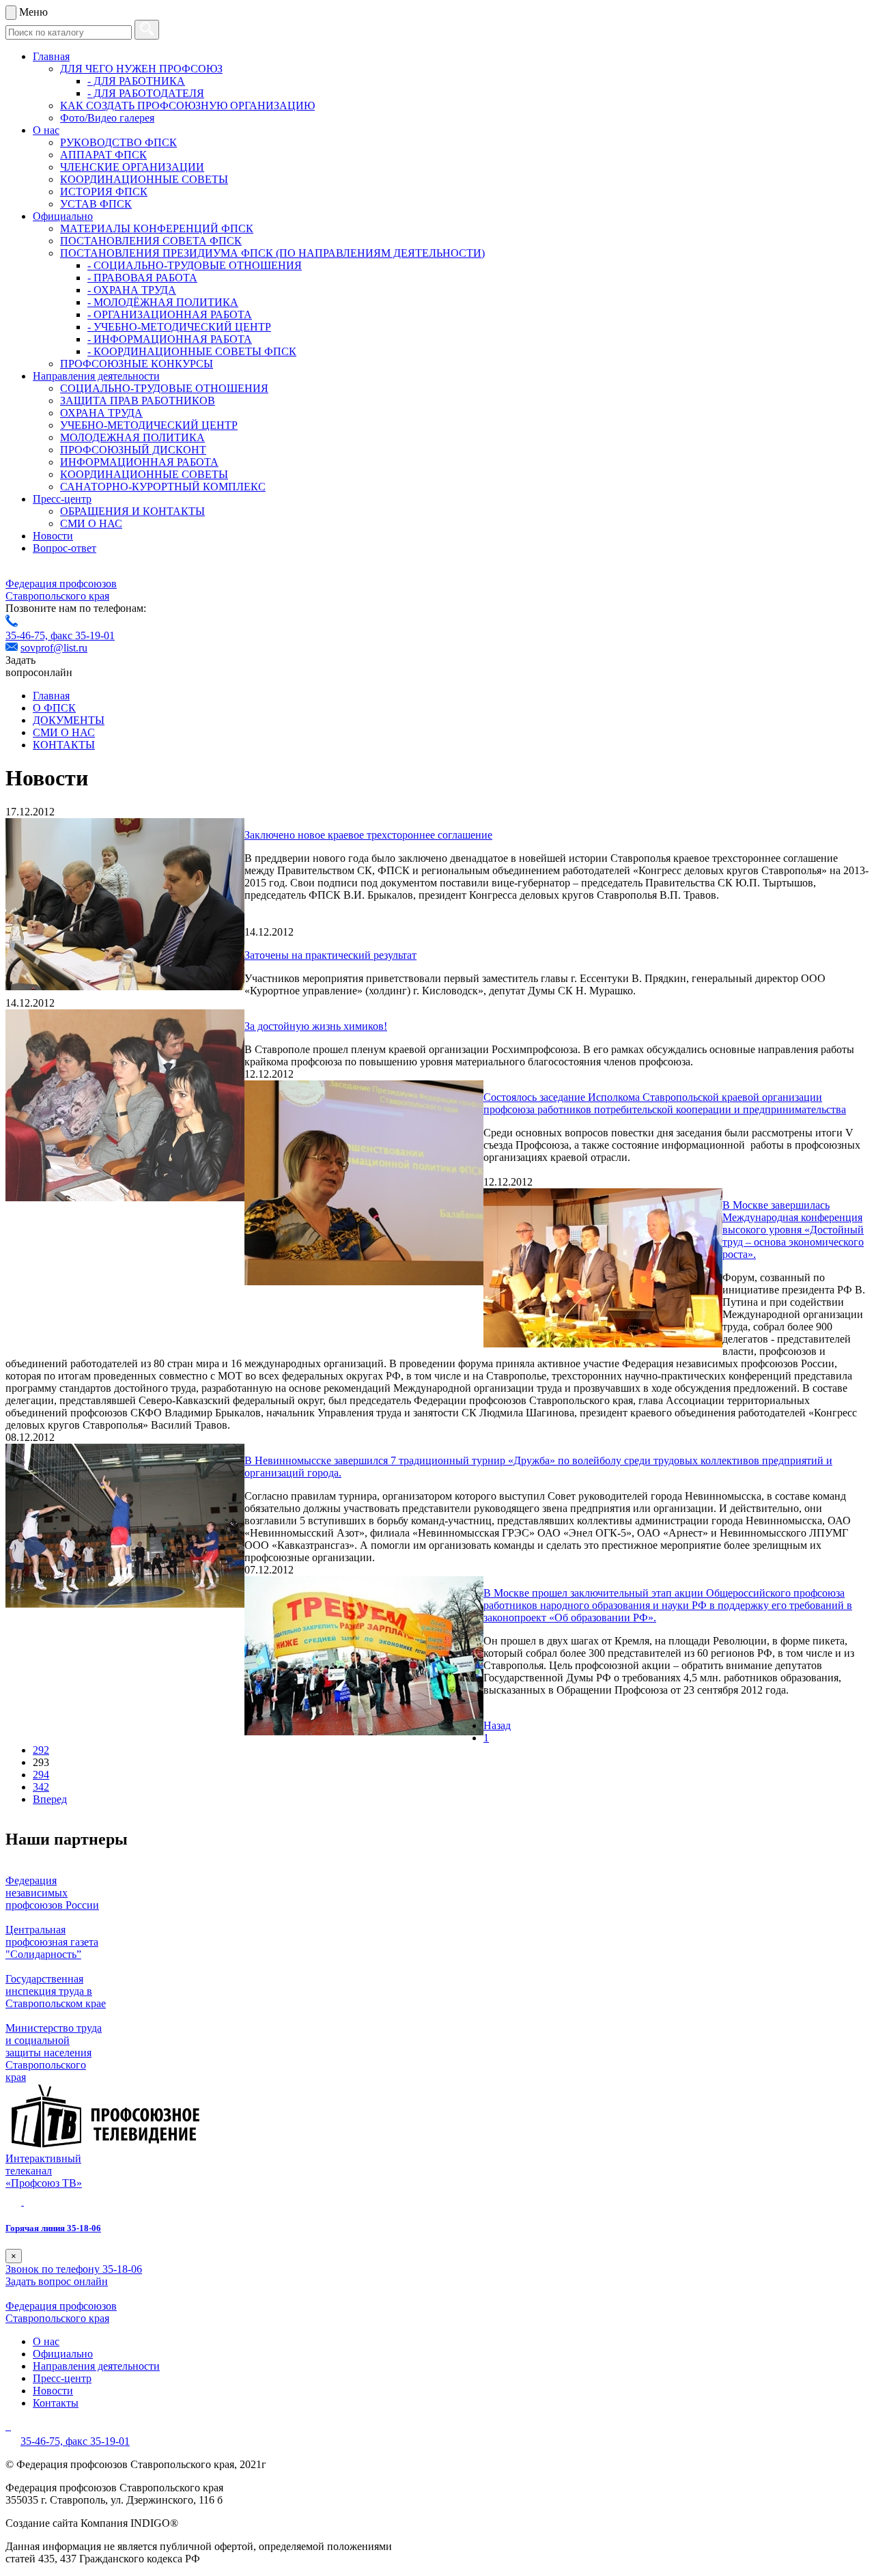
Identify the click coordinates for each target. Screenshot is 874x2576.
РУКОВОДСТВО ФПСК (118, 142)
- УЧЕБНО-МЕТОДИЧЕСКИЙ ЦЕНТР (179, 327)
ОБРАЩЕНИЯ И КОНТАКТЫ (132, 511)
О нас (46, 130)
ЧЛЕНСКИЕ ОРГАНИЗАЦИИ (132, 167)
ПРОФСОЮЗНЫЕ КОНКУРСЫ (137, 364)
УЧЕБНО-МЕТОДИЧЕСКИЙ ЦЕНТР (149, 425)
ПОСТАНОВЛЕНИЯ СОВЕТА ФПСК (151, 241)
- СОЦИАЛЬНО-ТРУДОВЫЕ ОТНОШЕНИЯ (195, 265)
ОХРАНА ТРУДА (101, 413)
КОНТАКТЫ (64, 745)
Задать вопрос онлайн (57, 2281)
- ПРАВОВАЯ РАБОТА (142, 278)
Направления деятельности (96, 376)
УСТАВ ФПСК (96, 204)
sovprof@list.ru (54, 648)
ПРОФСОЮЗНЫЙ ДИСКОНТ (133, 450)
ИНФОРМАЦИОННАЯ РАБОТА (139, 462)
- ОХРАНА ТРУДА (132, 290)
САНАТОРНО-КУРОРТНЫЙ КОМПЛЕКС (163, 487)
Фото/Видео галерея (107, 118)
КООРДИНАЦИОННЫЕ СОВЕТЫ (144, 179)
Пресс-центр (62, 499)
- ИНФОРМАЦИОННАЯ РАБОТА (170, 339)
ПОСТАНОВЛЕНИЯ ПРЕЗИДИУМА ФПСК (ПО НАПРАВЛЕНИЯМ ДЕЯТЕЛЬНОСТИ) (272, 253)
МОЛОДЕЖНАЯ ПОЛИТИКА (132, 437)
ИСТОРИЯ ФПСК (104, 192)
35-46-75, (28, 635)
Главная (51, 56)
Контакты (56, 2403)
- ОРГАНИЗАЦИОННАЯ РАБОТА (170, 314)
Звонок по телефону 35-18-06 (74, 2269)
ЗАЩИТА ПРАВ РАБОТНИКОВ (138, 401)
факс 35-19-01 (83, 635)
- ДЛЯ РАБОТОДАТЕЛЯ (146, 93)
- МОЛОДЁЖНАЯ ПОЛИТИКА (163, 302)
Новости (53, 536)
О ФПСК (54, 708)
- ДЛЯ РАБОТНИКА (136, 81)
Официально (63, 216)
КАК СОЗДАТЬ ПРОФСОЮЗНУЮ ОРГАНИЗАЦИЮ (187, 106)
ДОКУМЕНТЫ (69, 720)
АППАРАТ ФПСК (103, 155)
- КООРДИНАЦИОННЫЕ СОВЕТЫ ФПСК (192, 351)
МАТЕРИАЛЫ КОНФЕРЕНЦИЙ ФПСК (157, 228)
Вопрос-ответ (65, 548)
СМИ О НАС (91, 523)
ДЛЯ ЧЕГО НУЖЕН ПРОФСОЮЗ (141, 69)
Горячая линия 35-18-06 (53, 2228)
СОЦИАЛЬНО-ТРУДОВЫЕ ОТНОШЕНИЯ (164, 388)
